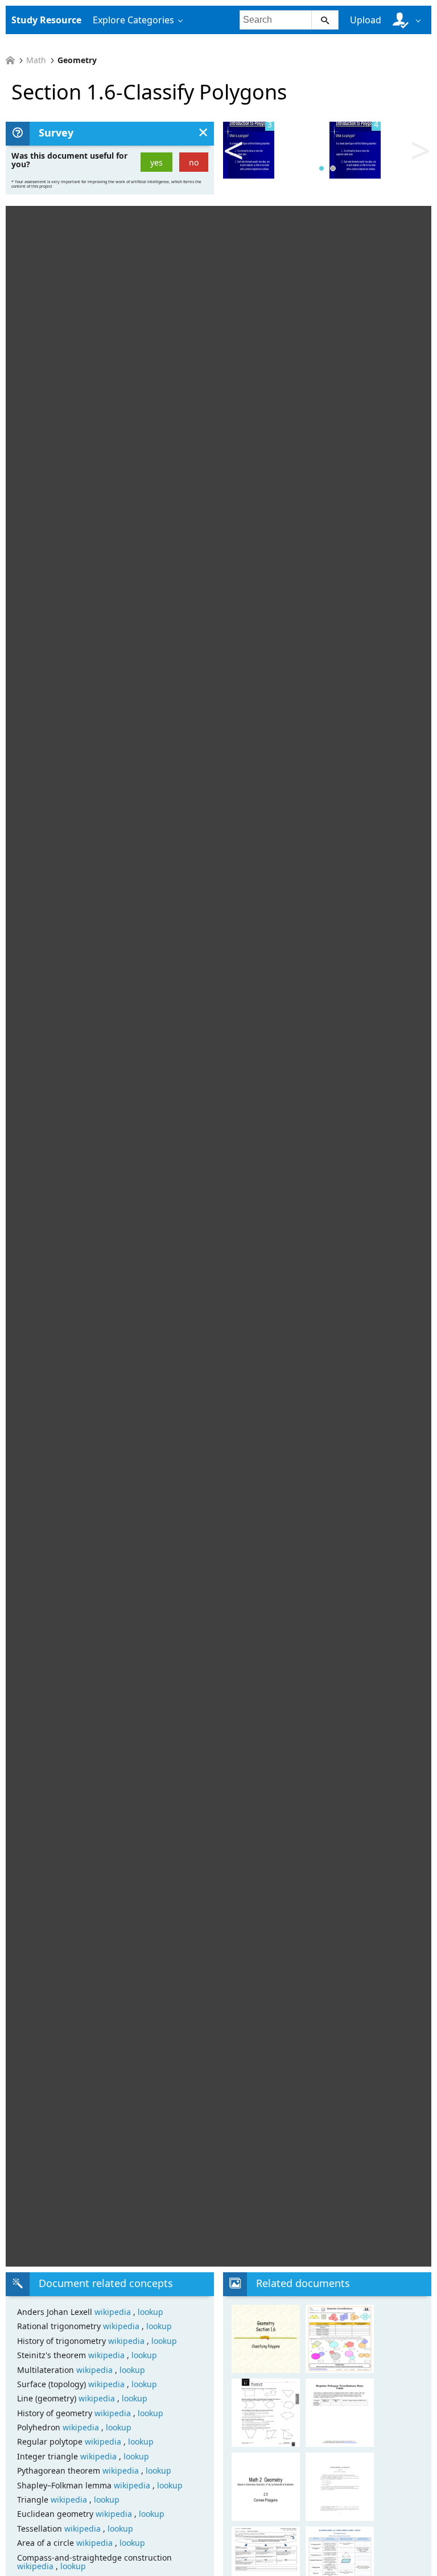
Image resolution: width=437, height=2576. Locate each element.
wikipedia (114, 2312)
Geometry (77, 60)
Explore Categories (133, 20)
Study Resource (46, 20)
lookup (151, 2312)
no (194, 162)
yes (156, 162)
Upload (366, 20)
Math (36, 60)
